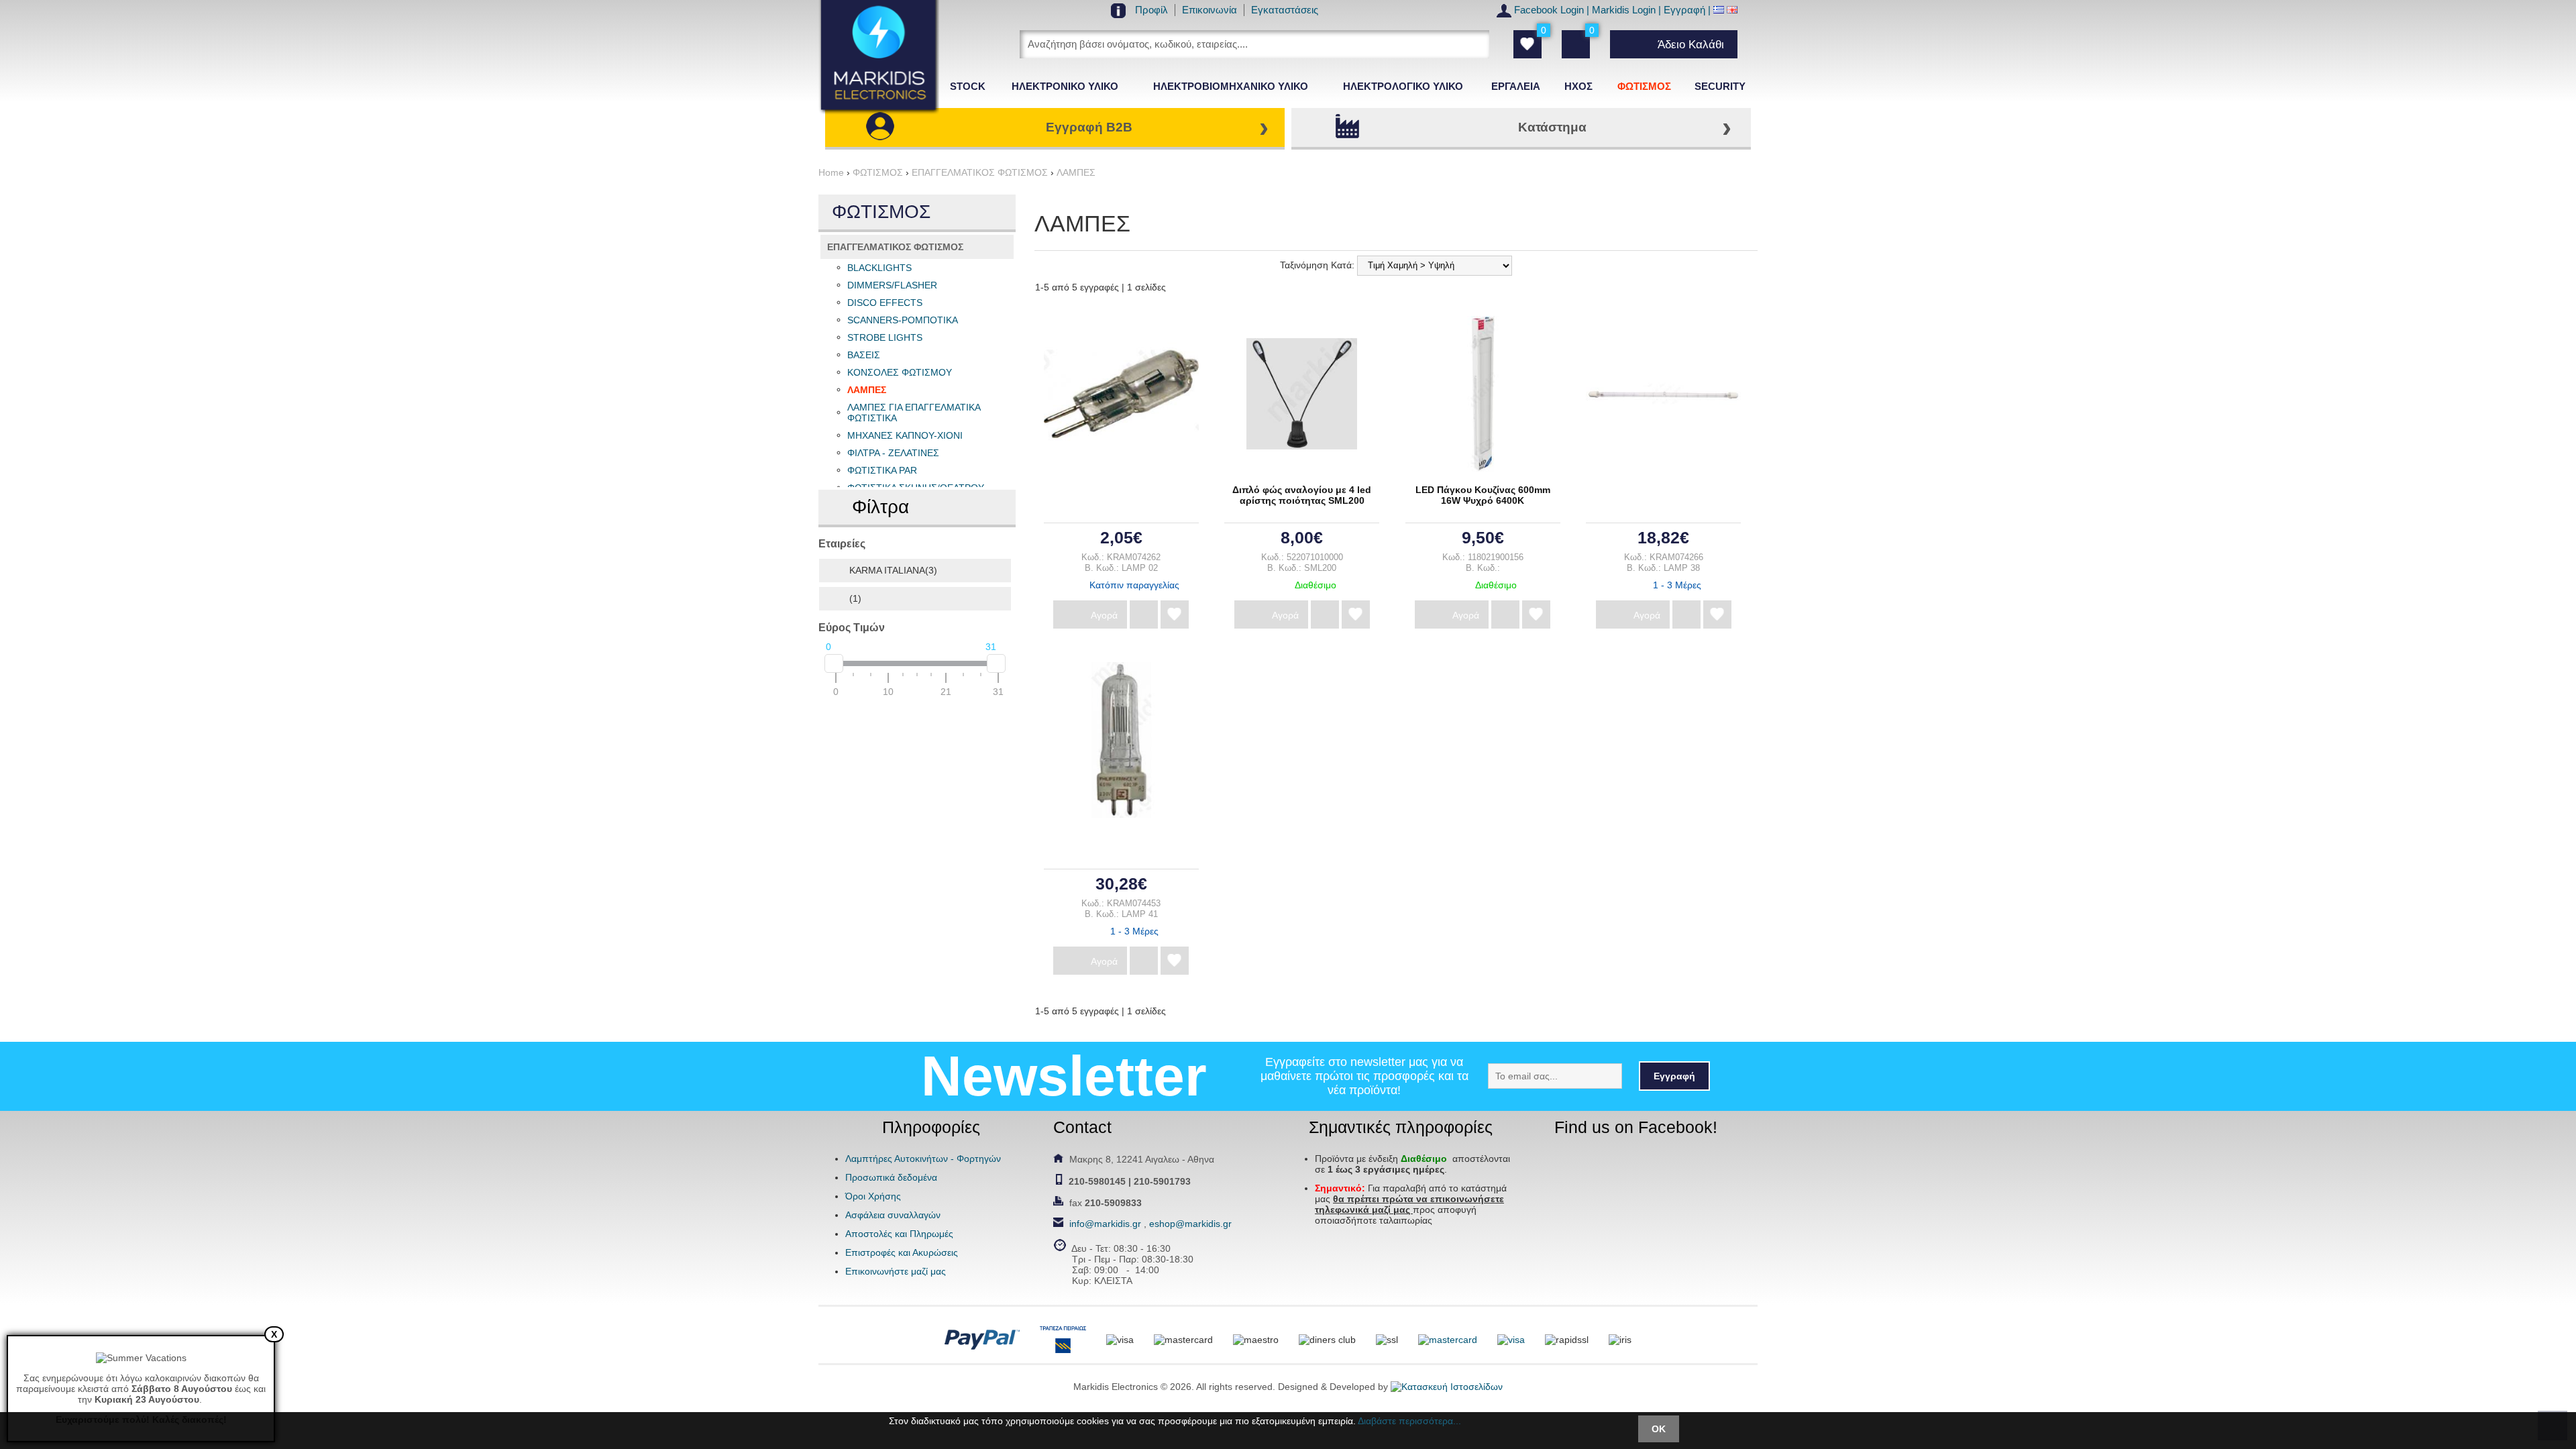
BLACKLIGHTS (879, 268)
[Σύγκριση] (1144, 614)
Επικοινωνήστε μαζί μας (896, 1271)
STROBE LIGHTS (885, 337)
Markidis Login (1624, 10)
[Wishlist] (1175, 614)
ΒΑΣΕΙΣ (864, 355)
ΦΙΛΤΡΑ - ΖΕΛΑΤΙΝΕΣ (893, 453)
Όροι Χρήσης (873, 1196)
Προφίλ (1151, 10)
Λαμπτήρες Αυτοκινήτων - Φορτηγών (923, 1159)
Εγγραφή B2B (1089, 127)
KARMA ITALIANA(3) (893, 570)
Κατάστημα (1552, 127)
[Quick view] (1117, 389)
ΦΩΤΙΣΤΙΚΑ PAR (882, 470)
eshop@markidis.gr (1190, 1224)
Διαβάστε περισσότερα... (1409, 1421)
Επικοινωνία (1210, 10)
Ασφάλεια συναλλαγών (893, 1215)
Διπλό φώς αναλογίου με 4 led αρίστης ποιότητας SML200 (1302, 495)
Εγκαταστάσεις (1285, 10)
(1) (855, 598)
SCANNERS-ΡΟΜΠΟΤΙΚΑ (903, 320)
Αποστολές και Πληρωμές (899, 1234)
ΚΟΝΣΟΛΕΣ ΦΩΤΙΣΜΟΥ (900, 372)
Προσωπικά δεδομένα (891, 1177)
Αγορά (1104, 615)
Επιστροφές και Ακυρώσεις (902, 1252)
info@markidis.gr (1105, 1224)
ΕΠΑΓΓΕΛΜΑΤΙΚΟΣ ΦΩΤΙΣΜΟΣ (895, 247)
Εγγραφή (1684, 10)
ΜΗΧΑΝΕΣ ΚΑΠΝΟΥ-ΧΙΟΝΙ (905, 435)
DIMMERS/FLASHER (892, 285)
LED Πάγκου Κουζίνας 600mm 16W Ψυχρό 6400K (1483, 495)
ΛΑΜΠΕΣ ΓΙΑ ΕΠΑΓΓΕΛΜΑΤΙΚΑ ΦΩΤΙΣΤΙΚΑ (914, 413)
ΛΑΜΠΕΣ (867, 390)
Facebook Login (1549, 10)
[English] (1732, 10)
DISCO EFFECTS (885, 303)
